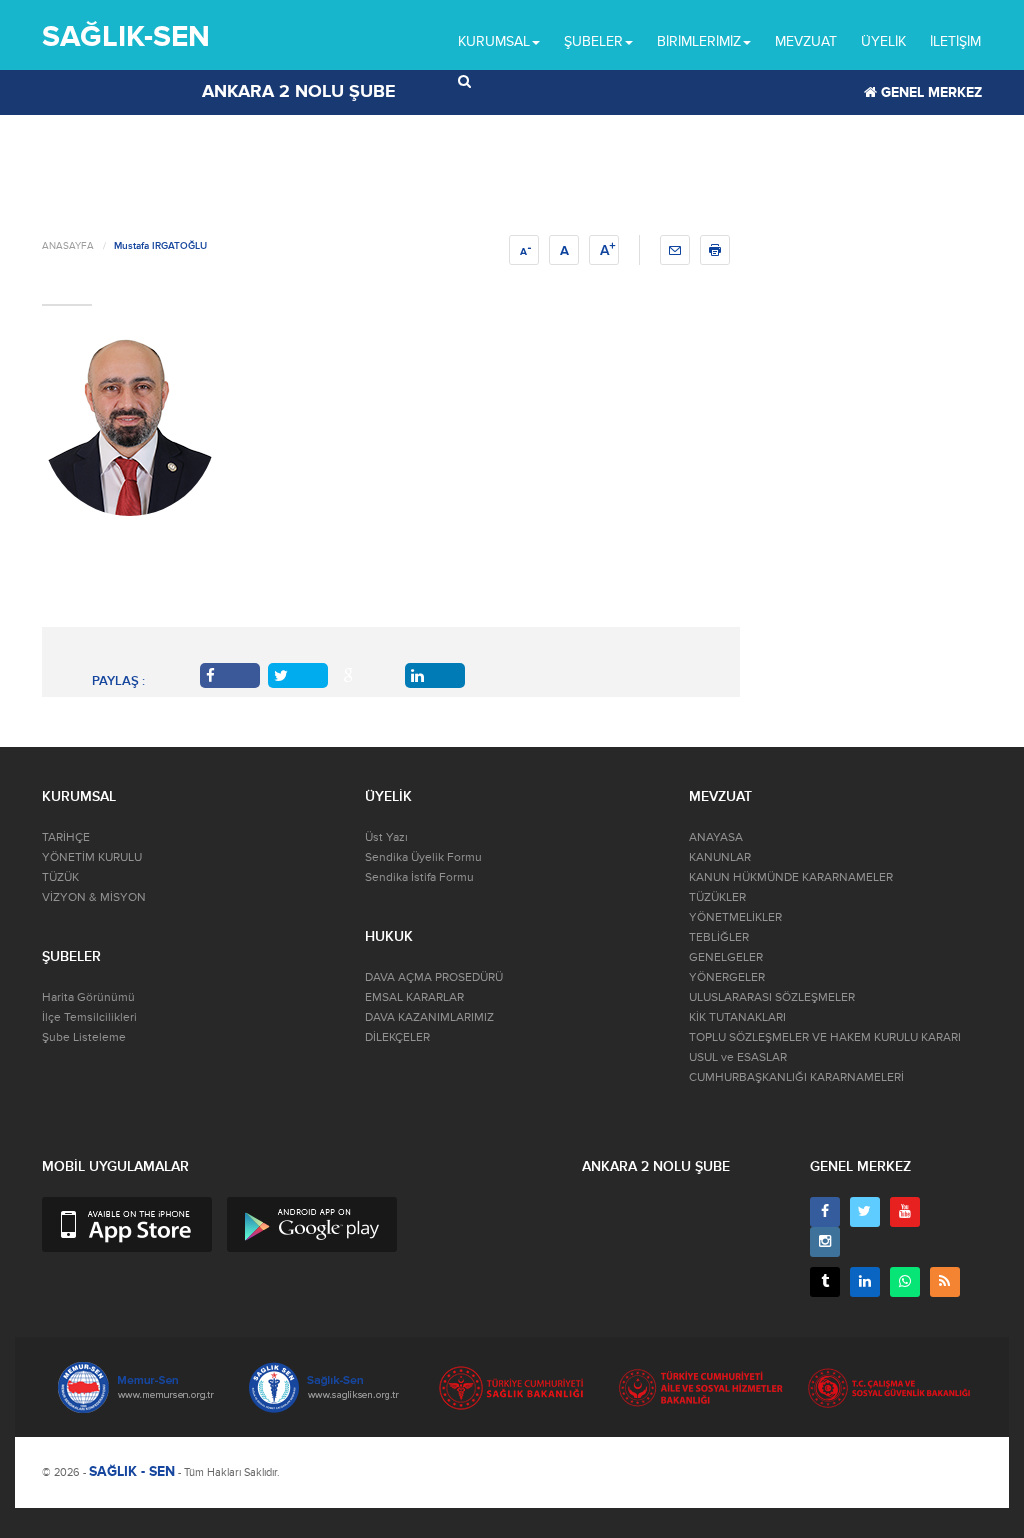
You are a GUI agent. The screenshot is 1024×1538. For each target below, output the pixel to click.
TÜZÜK (60, 877)
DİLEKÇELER (397, 1037)
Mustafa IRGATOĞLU (160, 246)
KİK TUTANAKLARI (737, 1017)
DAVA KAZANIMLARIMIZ (429, 1017)
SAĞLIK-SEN (126, 36)
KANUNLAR (720, 857)
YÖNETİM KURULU (92, 857)
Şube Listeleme (84, 1037)
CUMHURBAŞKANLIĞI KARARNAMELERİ (796, 1077)
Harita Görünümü (88, 997)
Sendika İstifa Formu (419, 877)
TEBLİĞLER (719, 937)
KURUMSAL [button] (494, 41)
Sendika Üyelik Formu (423, 857)
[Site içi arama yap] (464, 82)
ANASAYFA (68, 246)
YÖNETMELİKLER (735, 917)
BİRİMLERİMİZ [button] (699, 41)
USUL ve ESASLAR (738, 1057)
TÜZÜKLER (717, 897)
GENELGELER (726, 957)
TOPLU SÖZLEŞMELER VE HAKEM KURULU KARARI (825, 1037)
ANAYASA (716, 837)
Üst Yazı (386, 837)
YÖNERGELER (727, 977)
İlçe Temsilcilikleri (89, 1017)
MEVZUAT (806, 41)
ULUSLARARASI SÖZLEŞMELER (772, 997)
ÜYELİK (883, 41)
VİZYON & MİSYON (94, 897)
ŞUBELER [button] (593, 41)
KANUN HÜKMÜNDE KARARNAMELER (791, 877)
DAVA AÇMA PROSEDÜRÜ (434, 977)
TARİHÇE (66, 837)
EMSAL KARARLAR (414, 997)
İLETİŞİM (955, 41)
